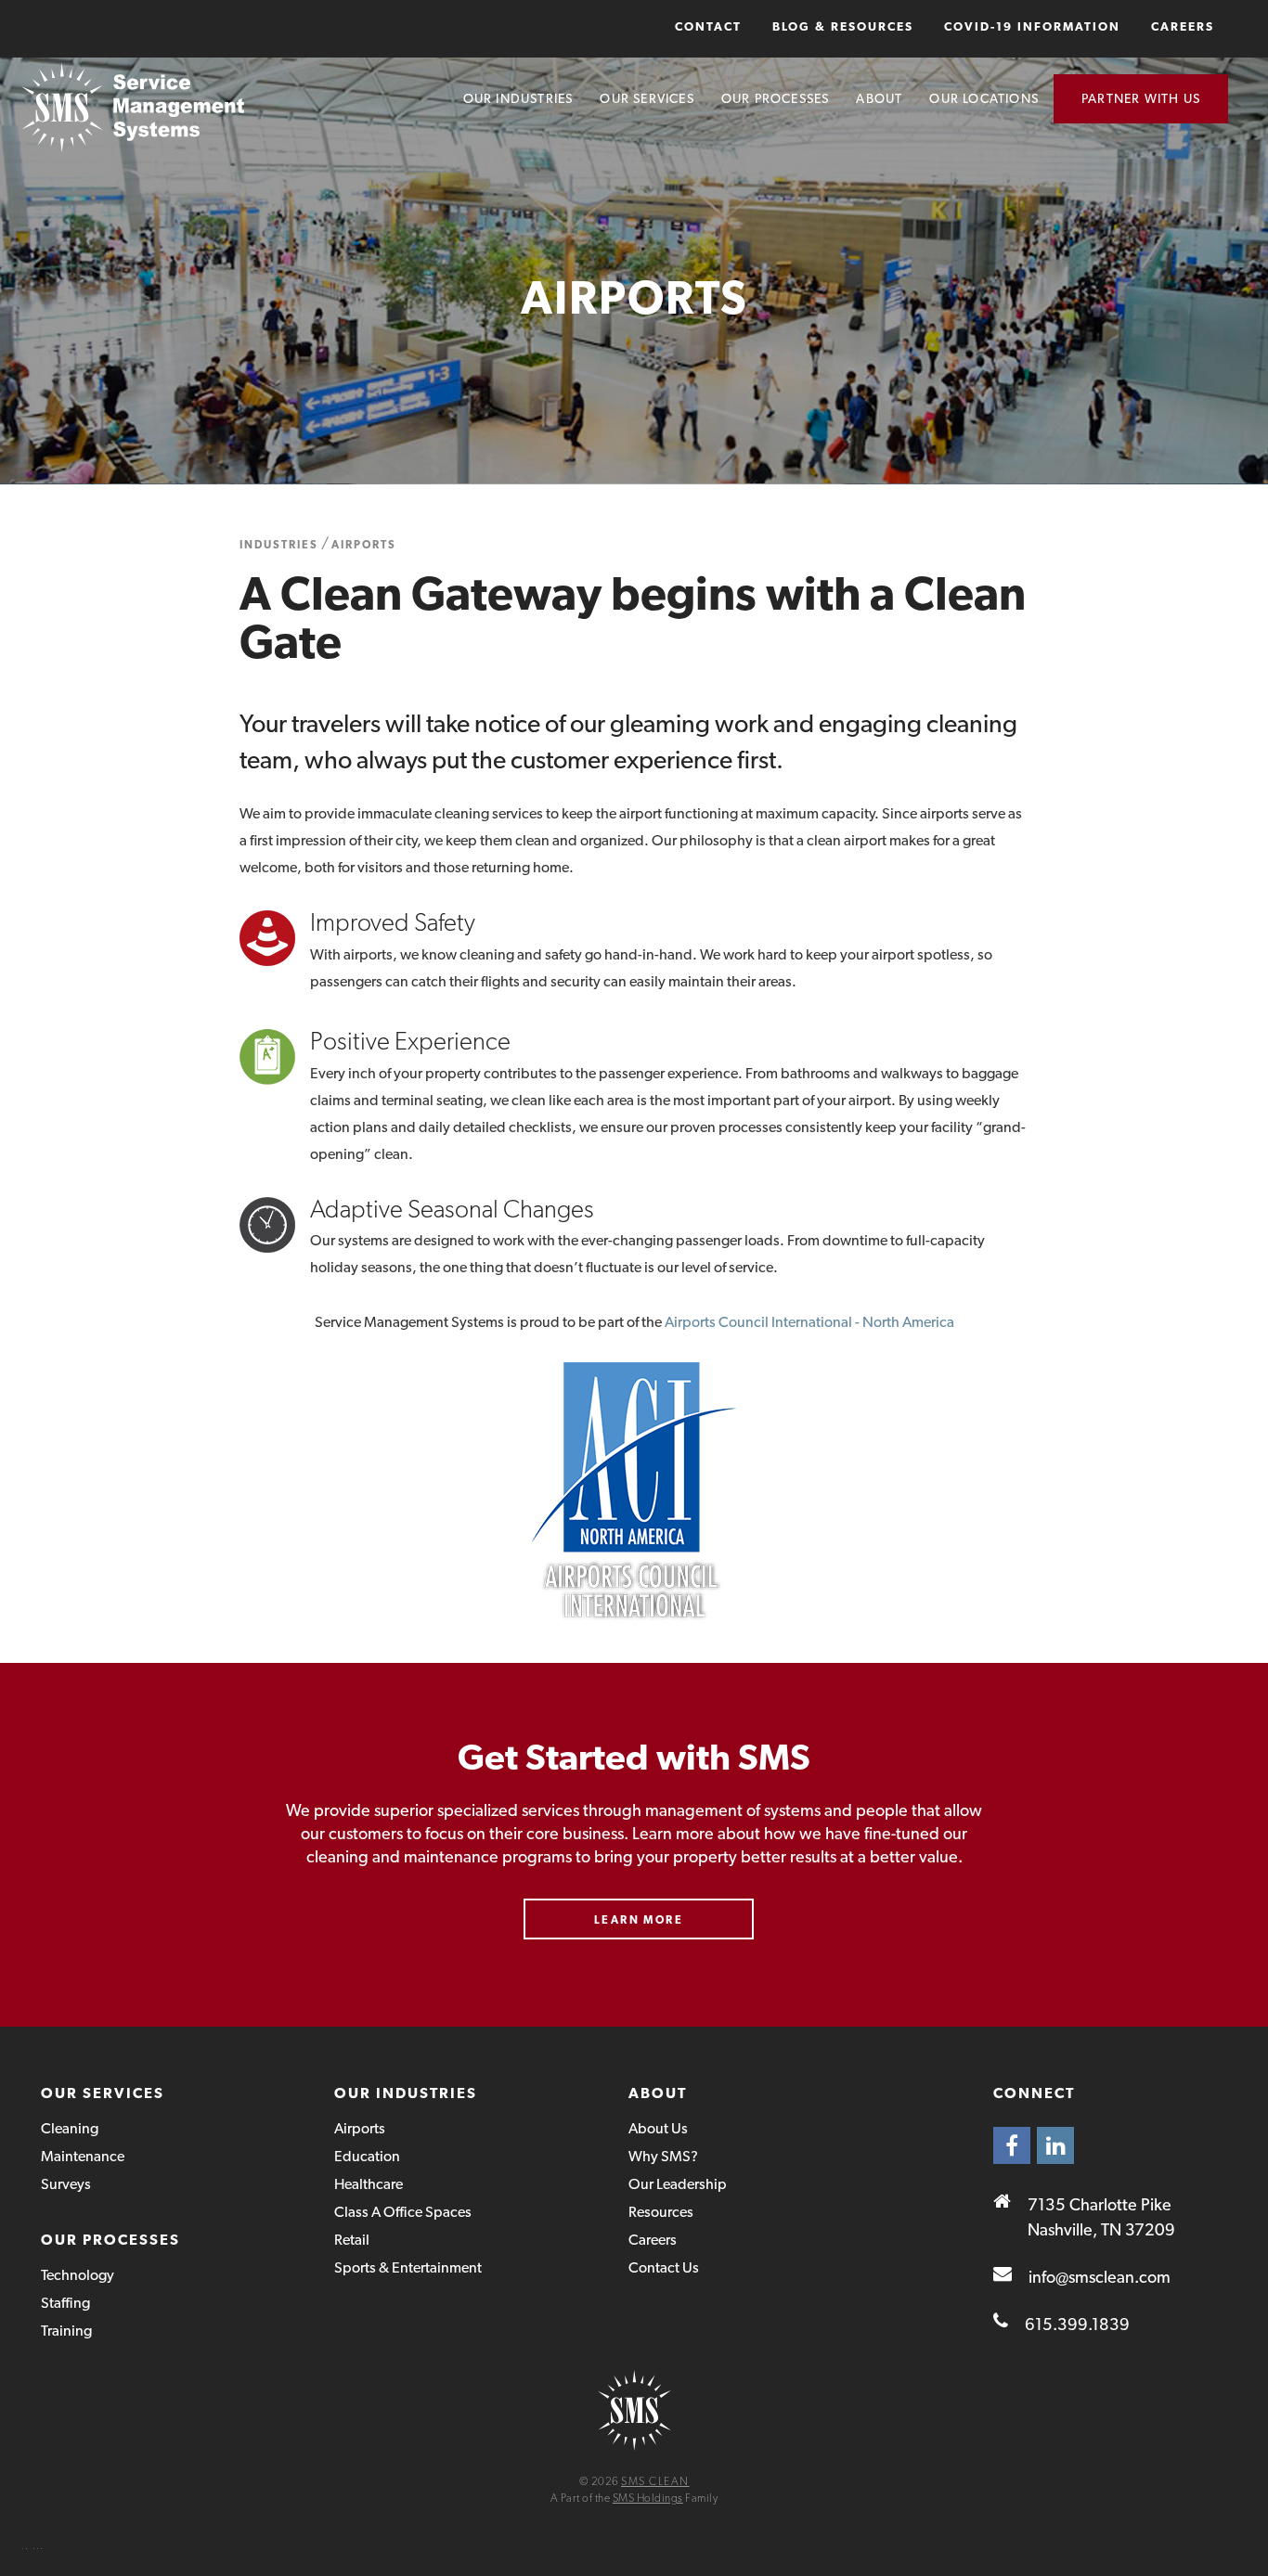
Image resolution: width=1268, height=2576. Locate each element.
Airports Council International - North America (809, 1322)
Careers (1183, 26)
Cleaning (70, 2128)
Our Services (647, 98)
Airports (364, 545)
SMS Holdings (648, 2498)
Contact (708, 26)
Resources (661, 2212)
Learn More (639, 1920)
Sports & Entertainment (408, 2267)
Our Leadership (678, 2184)
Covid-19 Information (1032, 26)
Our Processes (776, 98)
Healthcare (369, 2184)
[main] (634, 1013)
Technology (78, 2275)
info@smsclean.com (1100, 2277)
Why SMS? (663, 2156)
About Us (658, 2128)
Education (367, 2156)
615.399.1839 (1077, 2324)
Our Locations (984, 98)
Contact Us (664, 2267)
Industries (279, 545)
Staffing (65, 2303)
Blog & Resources (843, 26)
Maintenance (83, 2156)
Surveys (66, 2184)
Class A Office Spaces (403, 2212)
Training (66, 2331)
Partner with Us (1141, 98)
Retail (352, 2240)
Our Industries (518, 98)
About (879, 98)
